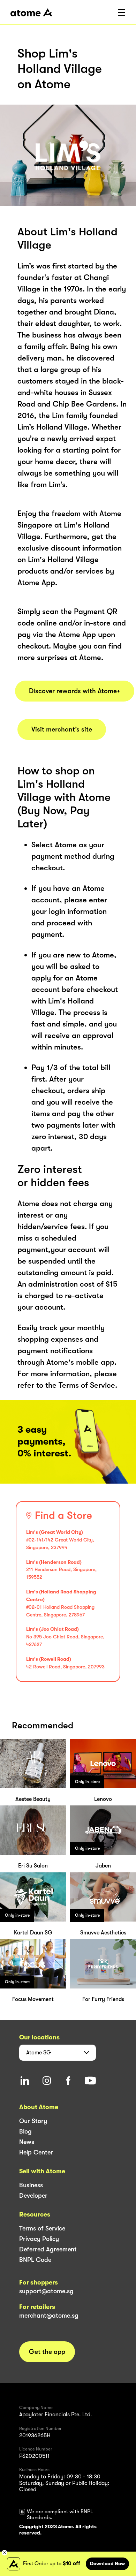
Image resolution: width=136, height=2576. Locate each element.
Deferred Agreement (48, 2249)
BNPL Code (35, 2260)
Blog (25, 2131)
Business (31, 2185)
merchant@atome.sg (49, 2316)
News (27, 2142)
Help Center (36, 2152)
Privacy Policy (39, 2239)
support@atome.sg (46, 2291)
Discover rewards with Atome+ (75, 691)
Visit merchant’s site (62, 729)
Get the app (47, 2352)
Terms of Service (42, 2228)
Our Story (33, 2121)
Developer (33, 2196)
